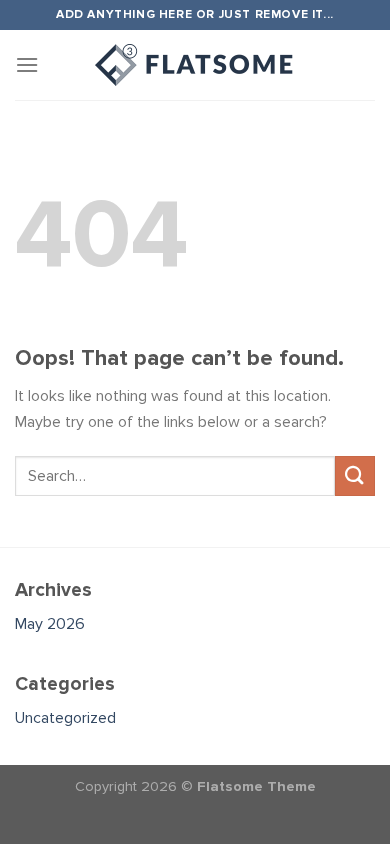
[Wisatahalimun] (195, 65)
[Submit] (355, 475)
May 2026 (50, 624)
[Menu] (27, 64)
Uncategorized (65, 718)
